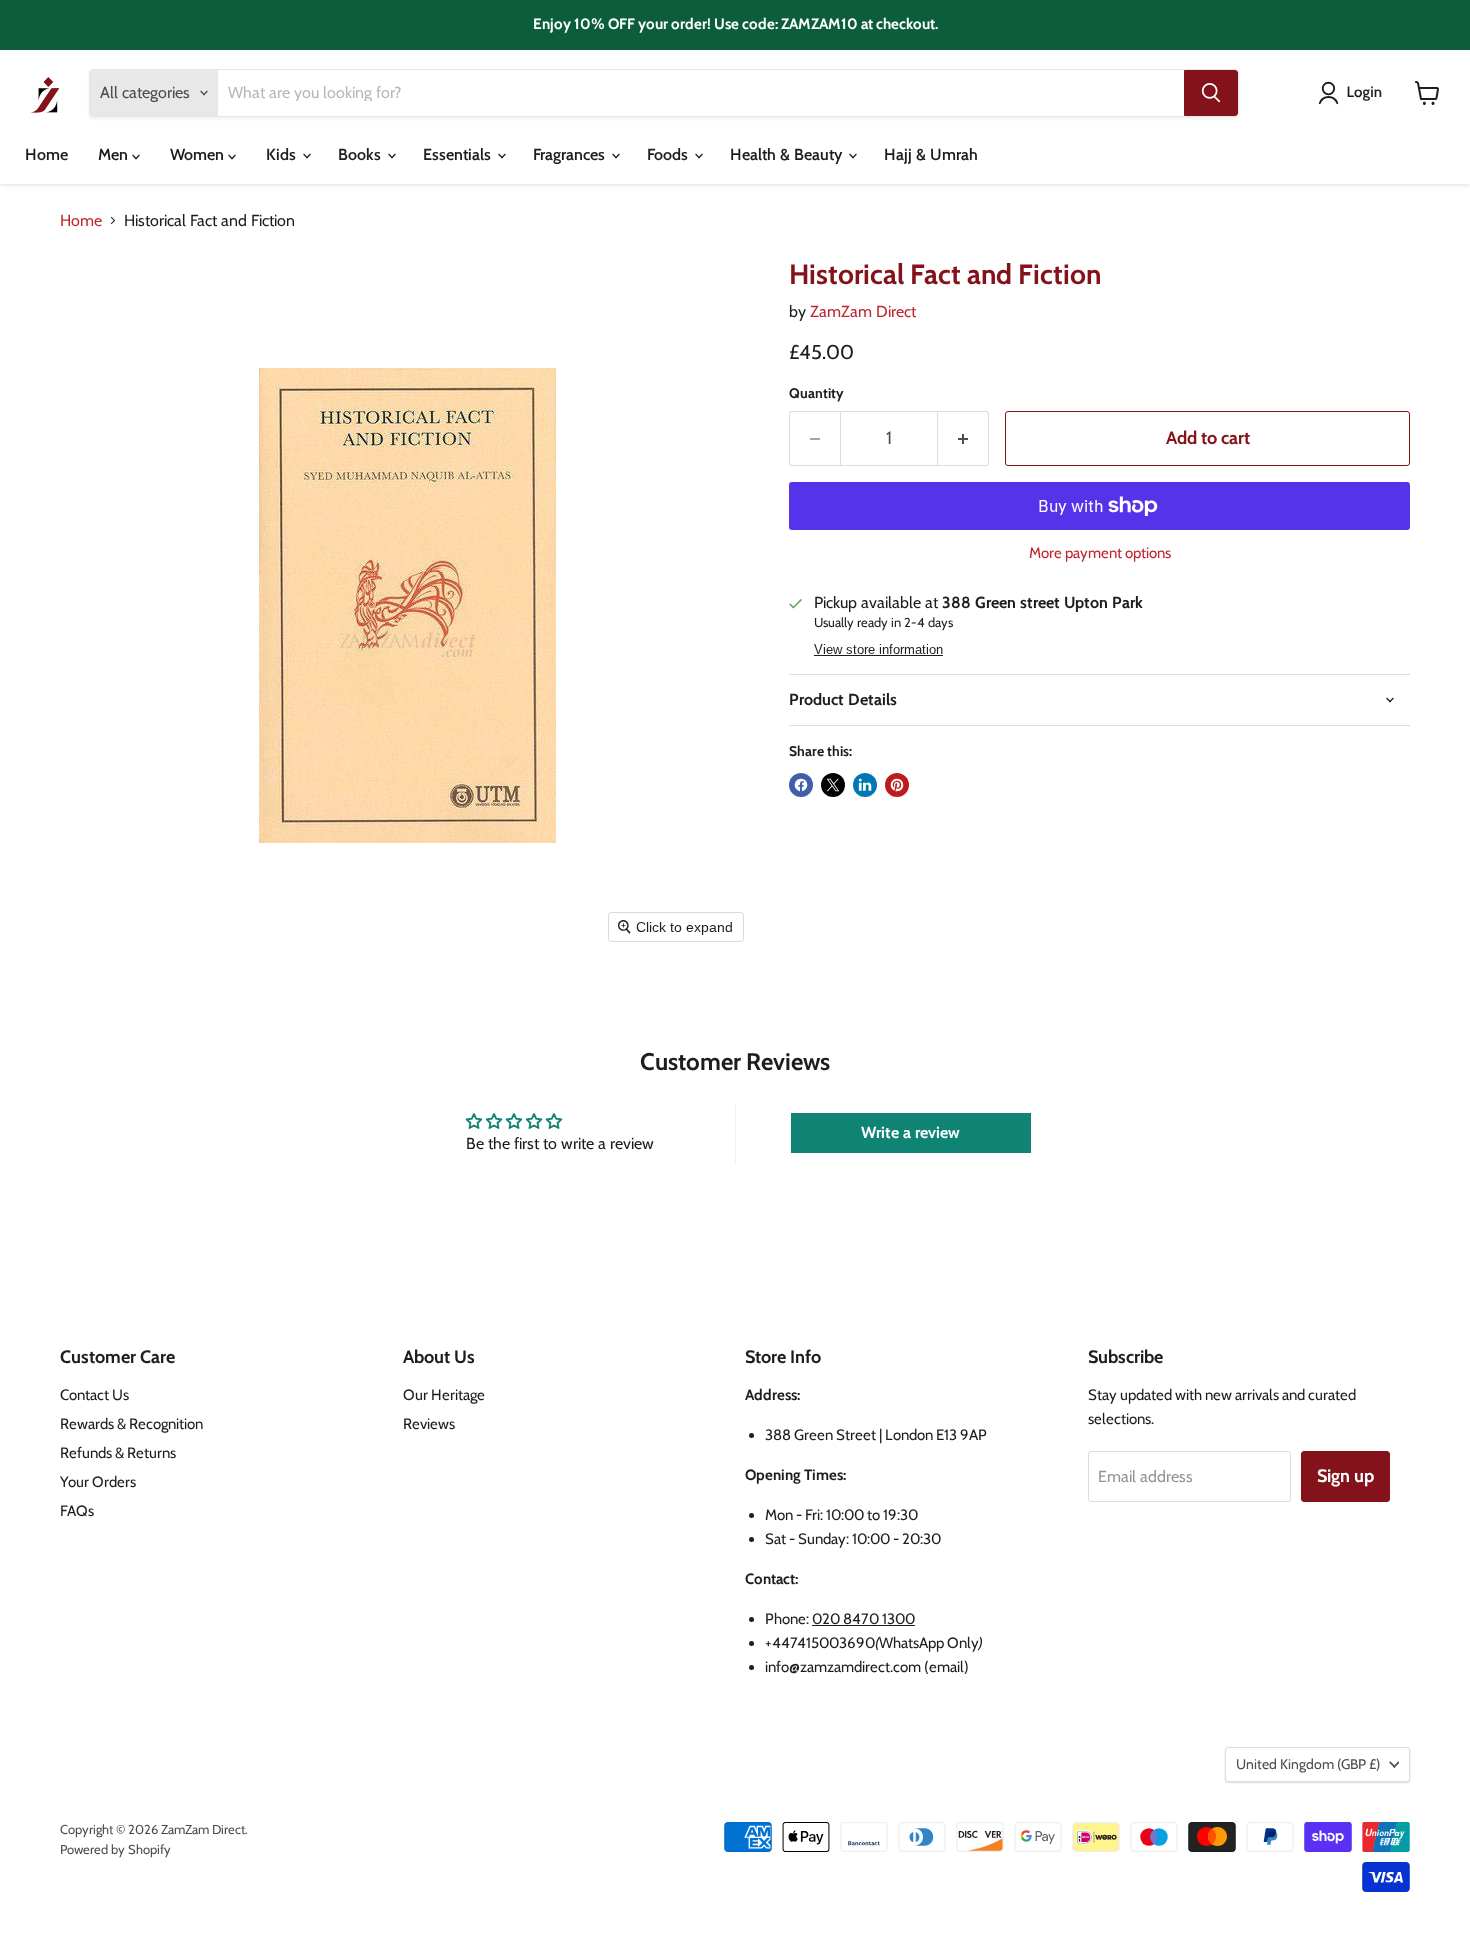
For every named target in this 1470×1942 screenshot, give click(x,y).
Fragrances (571, 154)
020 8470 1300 (863, 1619)
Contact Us (94, 1395)
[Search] (1211, 93)
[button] (1354, 93)
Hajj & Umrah (931, 154)
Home (46, 154)
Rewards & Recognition (131, 1424)
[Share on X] (833, 785)
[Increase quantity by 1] (963, 438)
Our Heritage (444, 1395)
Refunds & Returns (118, 1453)
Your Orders (98, 1482)
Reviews (429, 1424)
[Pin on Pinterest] (897, 785)
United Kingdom (1308, 1764)
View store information (878, 650)
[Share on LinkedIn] (865, 785)
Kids (283, 154)
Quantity (816, 393)
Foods (669, 154)
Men (115, 154)
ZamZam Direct (863, 311)
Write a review (910, 1132)
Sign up (1345, 1476)
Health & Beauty (788, 154)
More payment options (1100, 553)
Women (199, 154)
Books (361, 154)
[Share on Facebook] (801, 785)
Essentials (459, 154)
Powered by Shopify (115, 1849)
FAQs (77, 1511)
